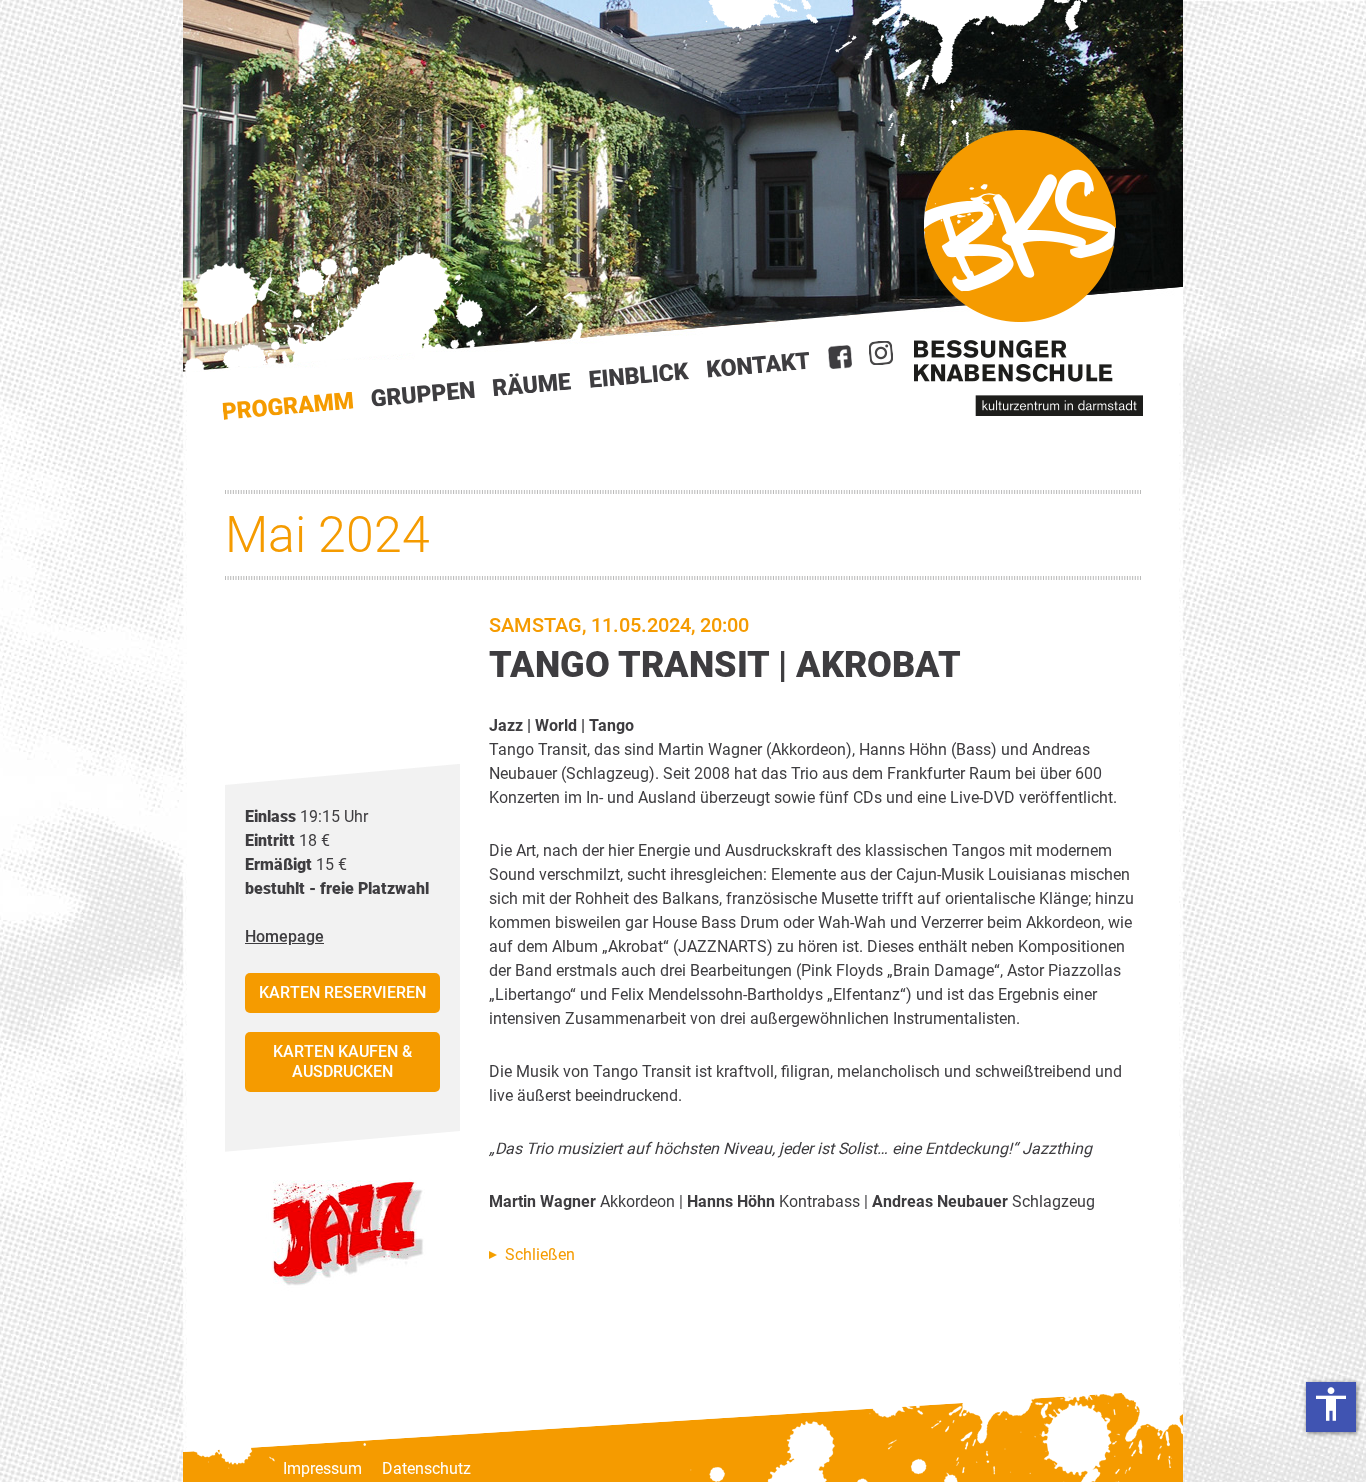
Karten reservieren (342, 992)
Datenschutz (426, 1468)
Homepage (284, 936)
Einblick (639, 375)
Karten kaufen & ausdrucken (342, 1061)
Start (288, 406)
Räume (532, 385)
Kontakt (759, 364)
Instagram (881, 353)
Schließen (540, 1254)
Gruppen (423, 394)
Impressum (322, 1468)
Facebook (840, 357)
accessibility (1331, 1404)
